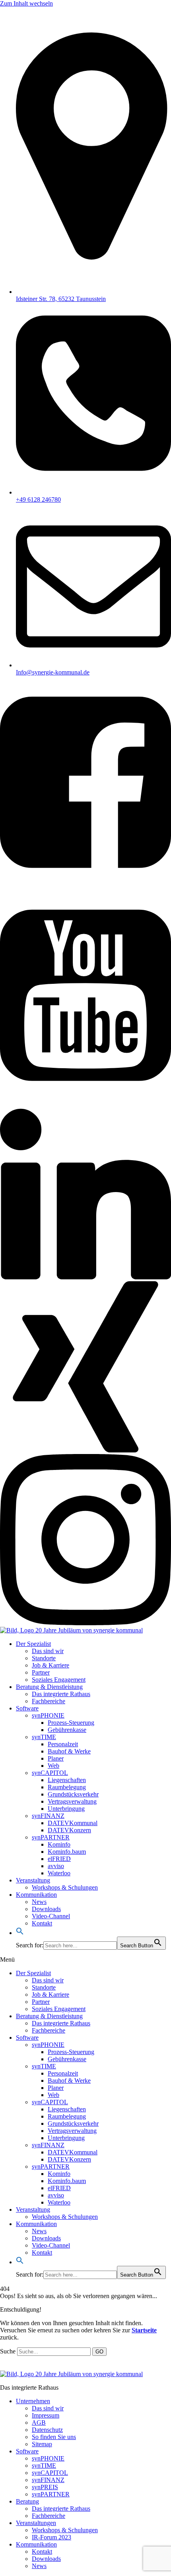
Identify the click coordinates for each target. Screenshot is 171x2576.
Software (27, 1708)
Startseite (144, 2330)
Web (53, 1766)
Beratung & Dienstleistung (49, 1687)
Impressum (46, 2415)
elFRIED (59, 1859)
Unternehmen (33, 2401)
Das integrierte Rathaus (61, 1694)
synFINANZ (48, 1816)
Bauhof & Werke (69, 1751)
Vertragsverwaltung (72, 1801)
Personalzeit (63, 1744)
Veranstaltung (33, 1880)
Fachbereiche (49, 1701)
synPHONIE (48, 1715)
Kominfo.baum (67, 1852)
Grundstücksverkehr (73, 1794)
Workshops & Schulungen (65, 1887)
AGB (39, 2423)
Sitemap (42, 2444)
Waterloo (59, 1873)
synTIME (44, 1737)
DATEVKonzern (69, 1830)
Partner (41, 1672)
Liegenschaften (67, 1780)
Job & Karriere (51, 1665)
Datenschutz (47, 2430)
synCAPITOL (50, 1773)
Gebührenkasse (67, 1730)
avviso (56, 1866)
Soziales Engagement (59, 1680)
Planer (56, 1758)
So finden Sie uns (54, 2437)
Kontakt (42, 1923)
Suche (8, 2351)
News (39, 1902)
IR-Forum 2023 (51, 2537)
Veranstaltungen (36, 2523)
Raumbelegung (67, 1787)
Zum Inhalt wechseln (26, 3)
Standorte (44, 1658)
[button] (20, 1933)
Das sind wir (48, 1651)
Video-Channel (51, 1916)
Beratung (27, 2501)
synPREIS (45, 2487)
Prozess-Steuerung (71, 1723)
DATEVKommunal (73, 1823)
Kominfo (59, 1844)
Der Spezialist (33, 1644)
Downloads (46, 1909)
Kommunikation (36, 1895)
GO (99, 2352)
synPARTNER (51, 1837)
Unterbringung (66, 1809)
